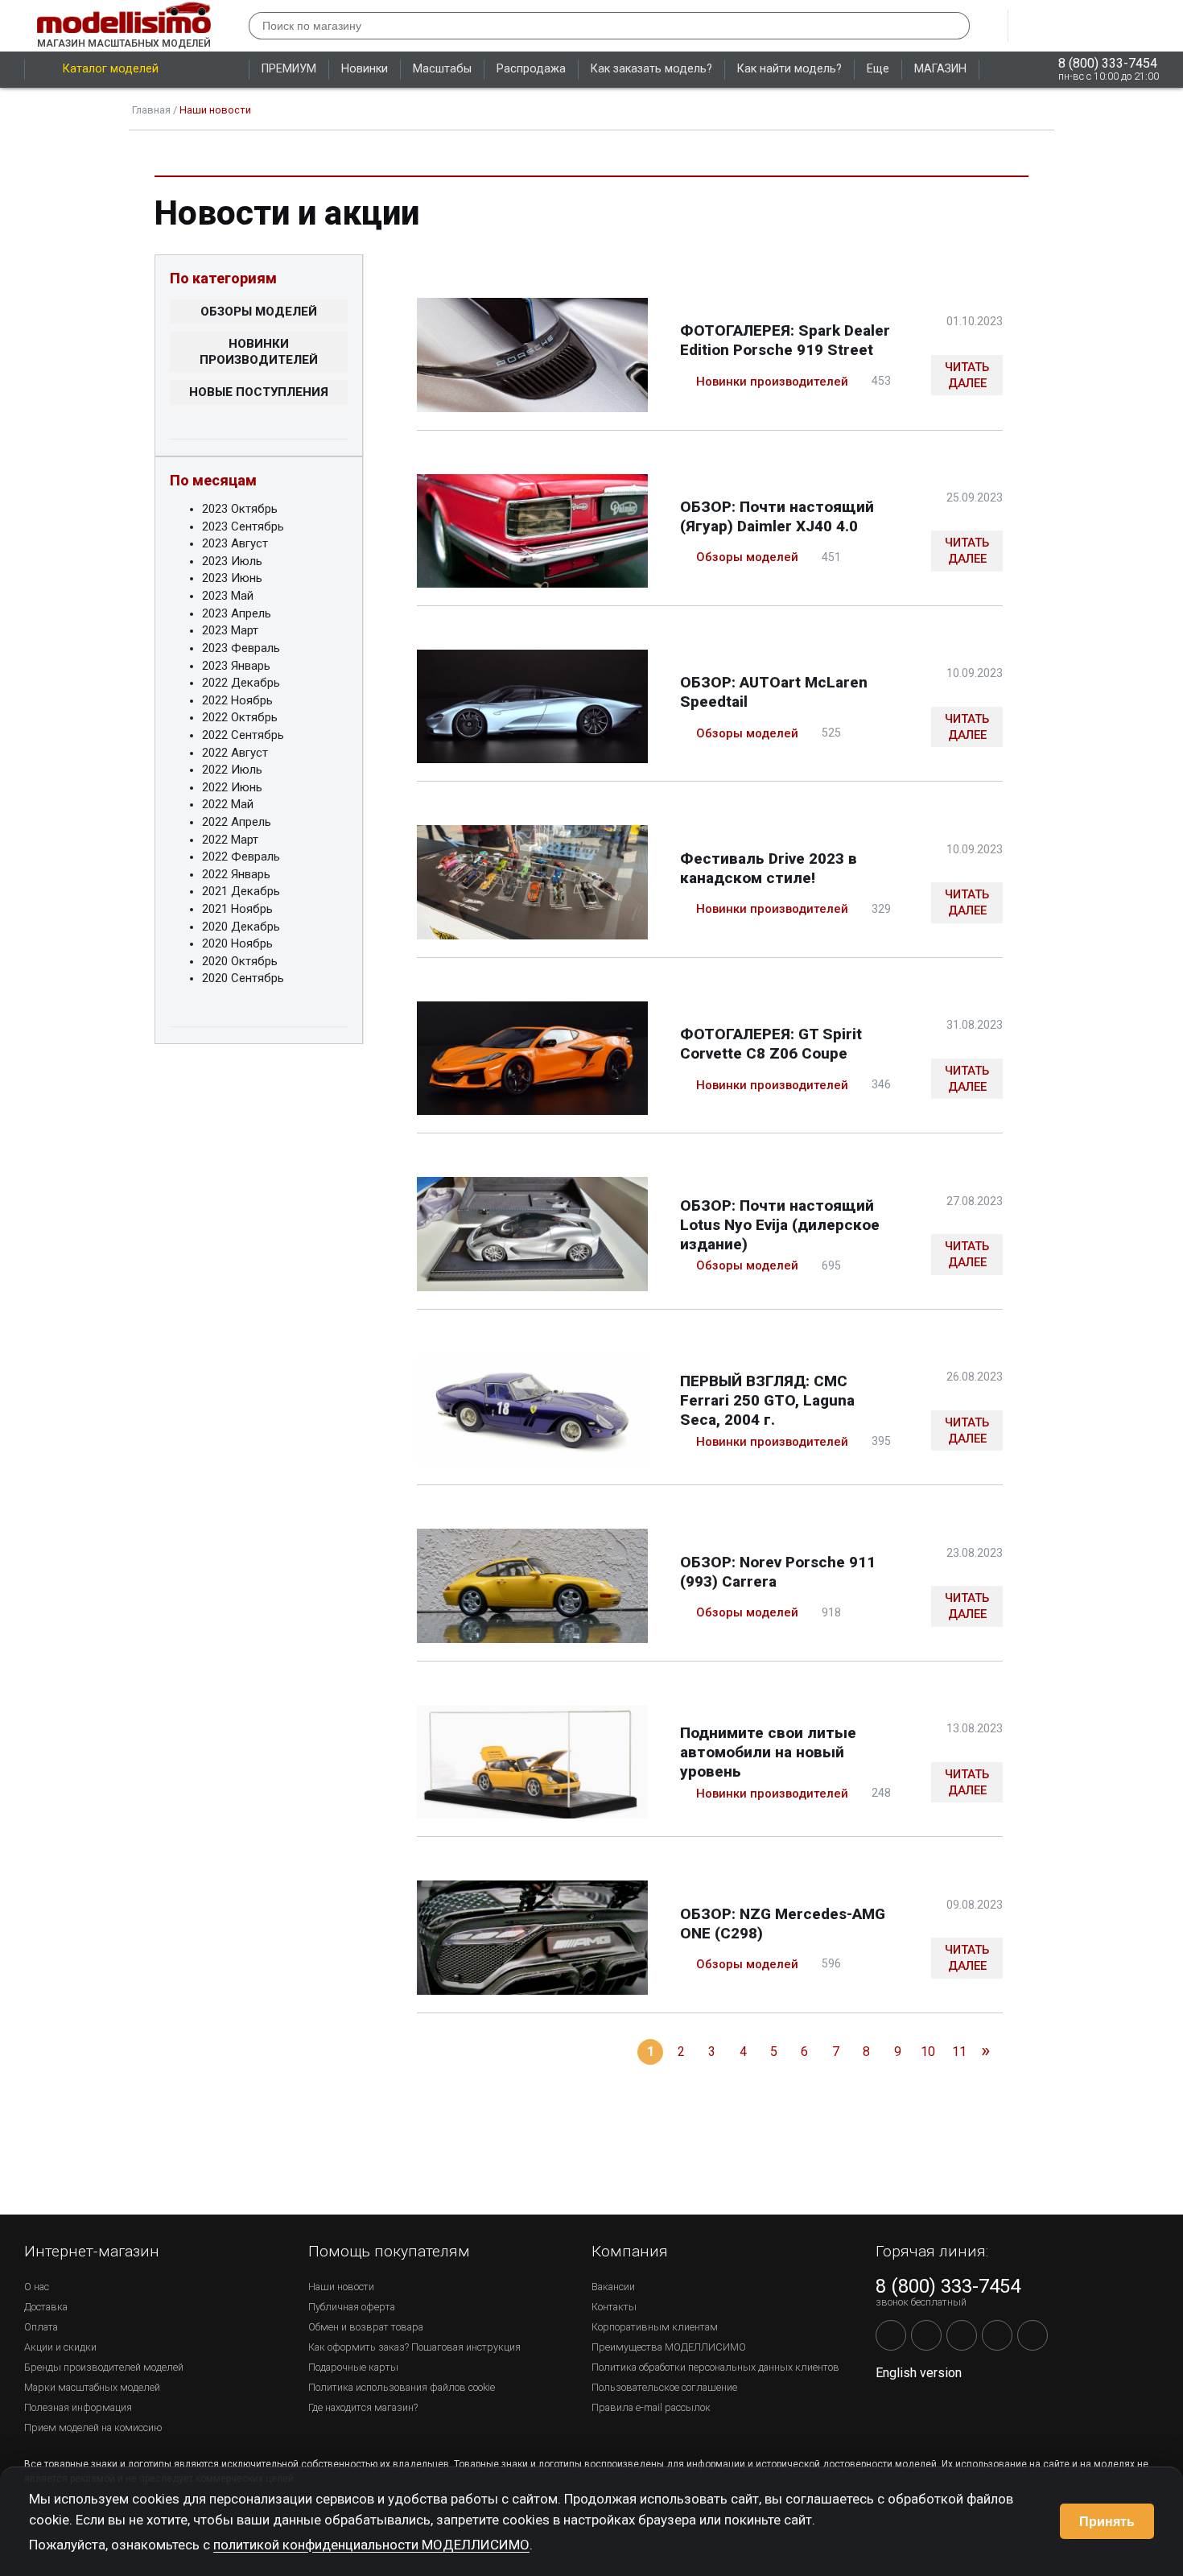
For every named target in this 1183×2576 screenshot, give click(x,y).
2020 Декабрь (241, 927)
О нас (37, 2287)
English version (919, 2373)
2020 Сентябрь (243, 978)
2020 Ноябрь (237, 943)
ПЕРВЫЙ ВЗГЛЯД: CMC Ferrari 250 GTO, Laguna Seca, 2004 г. (767, 1400)
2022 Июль (232, 770)
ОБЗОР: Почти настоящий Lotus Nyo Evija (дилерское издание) (780, 1225)
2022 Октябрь (240, 717)
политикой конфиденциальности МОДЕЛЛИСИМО (371, 2545)
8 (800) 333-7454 (1108, 63)
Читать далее (967, 375)
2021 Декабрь (241, 891)
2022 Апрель (237, 822)
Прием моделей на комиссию (93, 2427)
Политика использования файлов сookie (402, 2387)
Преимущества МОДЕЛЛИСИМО (669, 2347)
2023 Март (230, 630)
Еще (878, 69)
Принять (1107, 2522)
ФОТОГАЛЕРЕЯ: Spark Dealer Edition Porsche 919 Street (785, 340)
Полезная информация (78, 2407)
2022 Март (230, 840)
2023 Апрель (237, 613)
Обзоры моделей (259, 312)
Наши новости (341, 2287)
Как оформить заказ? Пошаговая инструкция (414, 2347)
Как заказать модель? (651, 69)
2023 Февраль (241, 648)
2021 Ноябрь (237, 909)
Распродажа (531, 69)
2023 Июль (232, 561)
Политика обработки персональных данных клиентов (715, 2367)
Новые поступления (259, 392)
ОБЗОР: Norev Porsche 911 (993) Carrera (778, 1572)
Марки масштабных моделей (92, 2387)
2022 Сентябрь (243, 735)
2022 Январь (236, 874)
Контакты (614, 2307)
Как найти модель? (789, 69)
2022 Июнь (232, 787)
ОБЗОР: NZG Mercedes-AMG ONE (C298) (783, 1924)
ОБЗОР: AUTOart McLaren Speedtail (774, 692)
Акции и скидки (60, 2347)
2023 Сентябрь (243, 526)
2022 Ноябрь (237, 700)
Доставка (46, 2307)
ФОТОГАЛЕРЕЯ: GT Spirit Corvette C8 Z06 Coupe (771, 1044)
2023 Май (228, 596)
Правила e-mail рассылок (651, 2407)
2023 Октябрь (240, 509)
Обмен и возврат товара (366, 2327)
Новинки (365, 69)
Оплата (41, 2327)
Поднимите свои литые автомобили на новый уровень (768, 1752)
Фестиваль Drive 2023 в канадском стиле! (769, 868)
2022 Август (235, 753)
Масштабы (442, 69)
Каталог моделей (111, 69)
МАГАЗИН (940, 69)
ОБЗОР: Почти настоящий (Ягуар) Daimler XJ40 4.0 (777, 516)
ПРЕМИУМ (289, 69)
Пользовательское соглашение (664, 2387)
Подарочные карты (353, 2367)
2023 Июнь (232, 578)
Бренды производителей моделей (104, 2367)
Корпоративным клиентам (655, 2327)
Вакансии (613, 2287)
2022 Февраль (241, 857)
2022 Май (228, 804)
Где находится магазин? (363, 2407)
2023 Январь (236, 666)
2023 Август (235, 543)
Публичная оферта (352, 2307)
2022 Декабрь (241, 683)
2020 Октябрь (240, 961)
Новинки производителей (259, 352)
